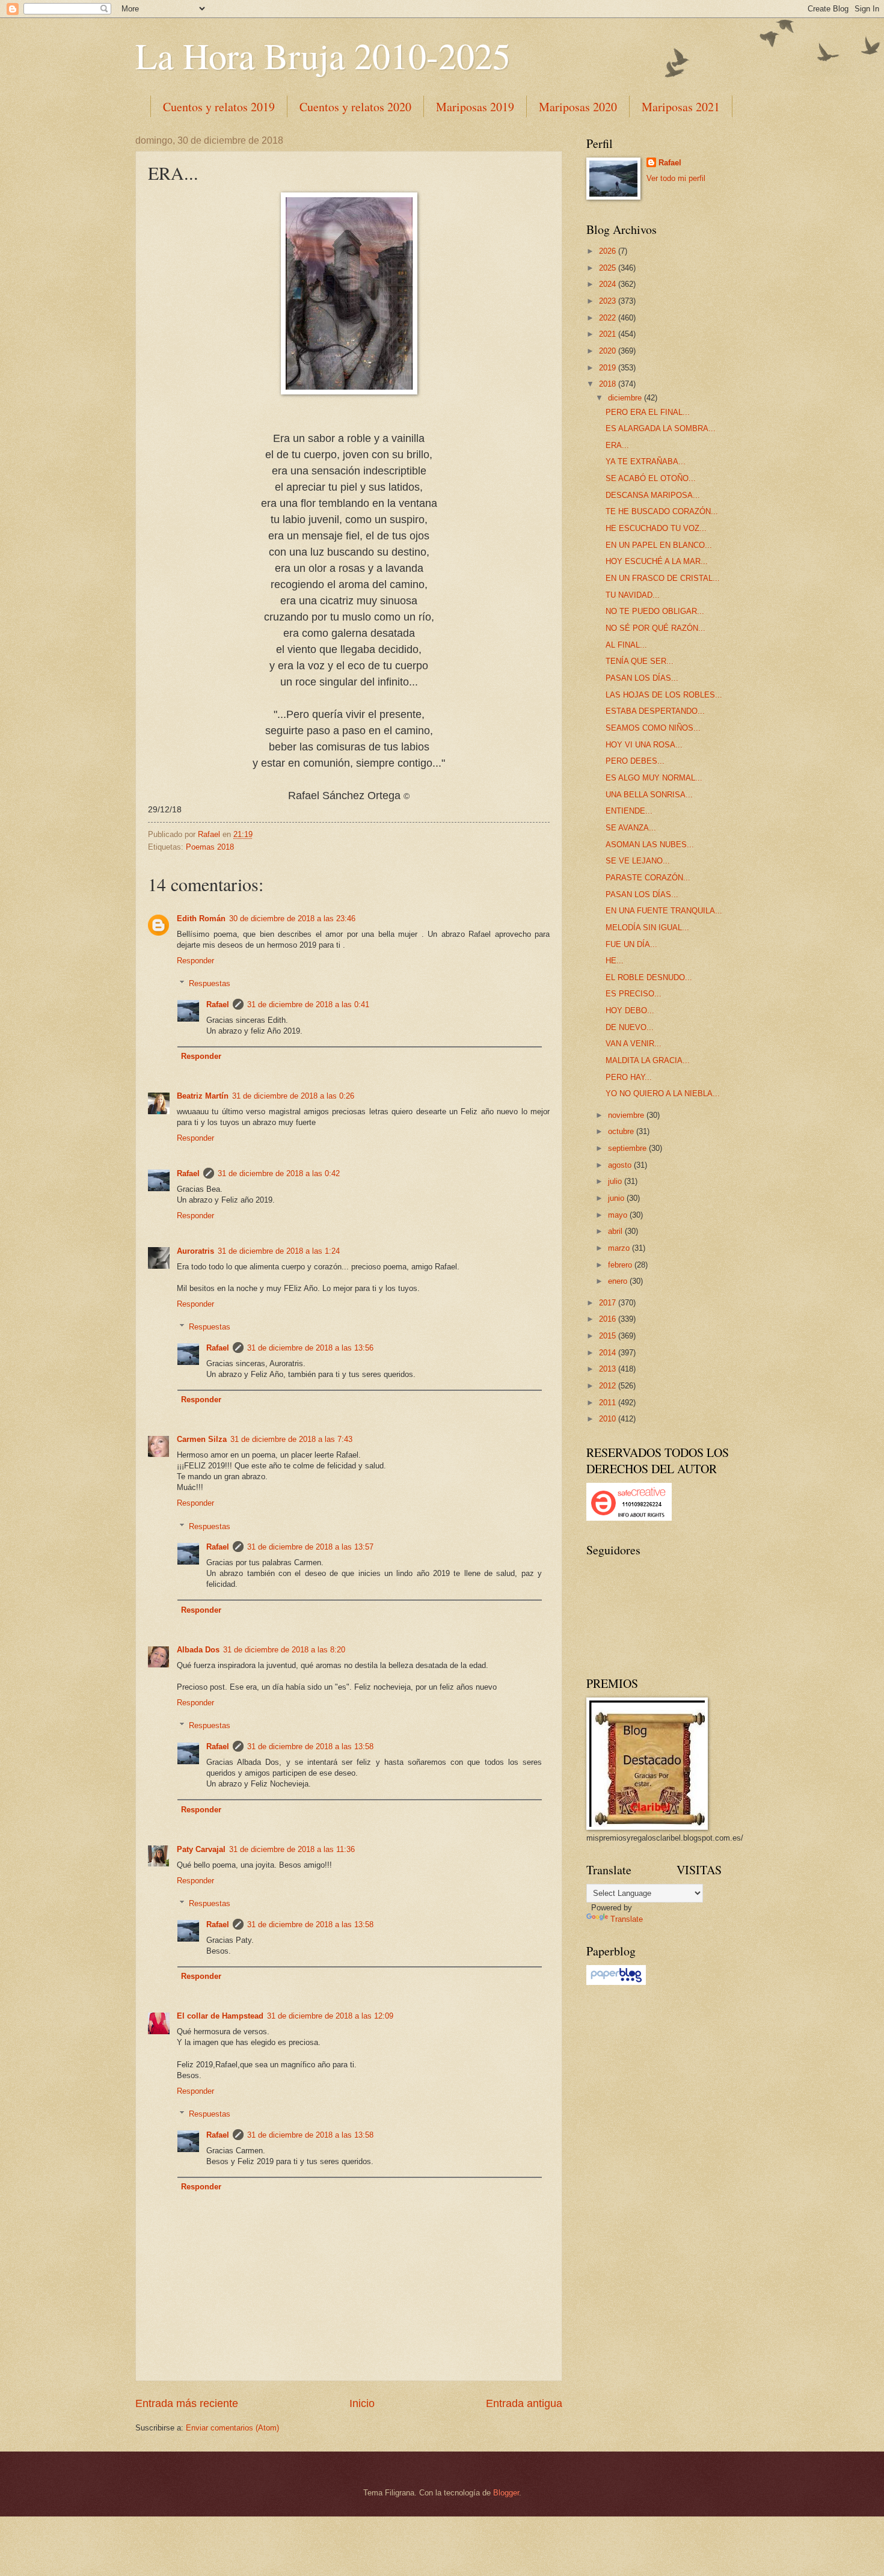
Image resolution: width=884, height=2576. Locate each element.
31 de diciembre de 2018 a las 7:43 (291, 1439)
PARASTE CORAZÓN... (648, 878)
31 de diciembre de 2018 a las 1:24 (279, 1251)
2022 (609, 318)
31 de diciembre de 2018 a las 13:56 (310, 1348)
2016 (609, 1319)
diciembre (626, 398)
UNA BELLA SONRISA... (649, 795)
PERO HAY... (629, 1077)
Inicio (362, 2403)
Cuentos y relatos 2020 (355, 107)
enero (619, 1281)
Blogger (506, 2493)
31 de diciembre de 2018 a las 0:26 (293, 1096)
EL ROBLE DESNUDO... (649, 977)
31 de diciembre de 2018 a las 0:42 (279, 1173)
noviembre (627, 1115)
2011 (609, 1403)
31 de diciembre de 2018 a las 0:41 (308, 1004)
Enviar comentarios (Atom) (232, 2428)
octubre (622, 1131)
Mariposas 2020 (578, 107)
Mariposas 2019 (475, 107)
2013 (609, 1369)
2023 (609, 301)
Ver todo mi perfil (676, 178)
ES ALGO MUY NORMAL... (654, 778)
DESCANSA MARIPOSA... (653, 495)
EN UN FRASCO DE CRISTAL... (663, 578)
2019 (609, 368)
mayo (619, 1215)
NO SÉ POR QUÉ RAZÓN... (655, 628)
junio (617, 1198)
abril (616, 1231)
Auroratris (195, 1251)
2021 (609, 334)
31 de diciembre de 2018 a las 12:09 (330, 2016)
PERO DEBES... (635, 761)
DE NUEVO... (630, 1027)
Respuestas (210, 983)
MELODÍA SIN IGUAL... (647, 928)
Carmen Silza (202, 1439)
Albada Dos (198, 1650)
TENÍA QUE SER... (640, 661)
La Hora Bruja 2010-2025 (323, 55)
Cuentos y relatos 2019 (219, 107)
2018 (609, 384)
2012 (609, 1386)
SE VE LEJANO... (638, 861)
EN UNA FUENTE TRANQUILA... (664, 911)
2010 (609, 1419)
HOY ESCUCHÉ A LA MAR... (657, 561)
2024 (609, 284)
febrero (621, 1265)
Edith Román (201, 918)
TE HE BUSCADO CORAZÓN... (662, 511)
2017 (609, 1303)
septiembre (628, 1148)
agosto (621, 1165)
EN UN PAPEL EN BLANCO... (659, 545)
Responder (195, 961)
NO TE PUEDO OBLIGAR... (655, 611)
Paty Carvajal (201, 1849)
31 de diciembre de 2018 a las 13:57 (310, 1547)
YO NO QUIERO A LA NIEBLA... (663, 1093)
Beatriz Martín (203, 1096)
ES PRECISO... (634, 994)
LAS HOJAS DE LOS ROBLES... (664, 695)
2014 (609, 1353)
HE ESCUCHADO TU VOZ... (656, 528)
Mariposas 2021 (681, 107)
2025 (609, 268)
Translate (627, 1919)
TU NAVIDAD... (633, 595)
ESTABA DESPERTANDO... (655, 711)
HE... (615, 961)
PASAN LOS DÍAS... (642, 678)
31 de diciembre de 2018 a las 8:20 (284, 1650)
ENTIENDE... (629, 811)
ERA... (617, 445)
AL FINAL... (626, 645)
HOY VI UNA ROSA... (644, 745)
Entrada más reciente (187, 2403)
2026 (609, 251)
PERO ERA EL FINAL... (648, 412)
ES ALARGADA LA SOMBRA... (661, 428)
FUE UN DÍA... (631, 944)
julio (616, 1181)
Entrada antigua (524, 2403)
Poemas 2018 (210, 847)
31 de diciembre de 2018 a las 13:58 (310, 1746)
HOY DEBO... (630, 1010)
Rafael (218, 1004)
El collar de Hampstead (220, 2016)
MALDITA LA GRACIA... (648, 1060)
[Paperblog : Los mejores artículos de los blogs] (616, 1982)
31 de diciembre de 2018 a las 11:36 (292, 1849)
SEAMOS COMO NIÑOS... (653, 728)
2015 (609, 1336)
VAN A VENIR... (634, 1044)
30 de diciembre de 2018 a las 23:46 (292, 918)
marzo (620, 1248)
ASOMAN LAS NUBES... (650, 845)
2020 (609, 351)
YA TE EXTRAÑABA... (646, 462)
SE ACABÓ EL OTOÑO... (651, 478)
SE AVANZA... (631, 828)
